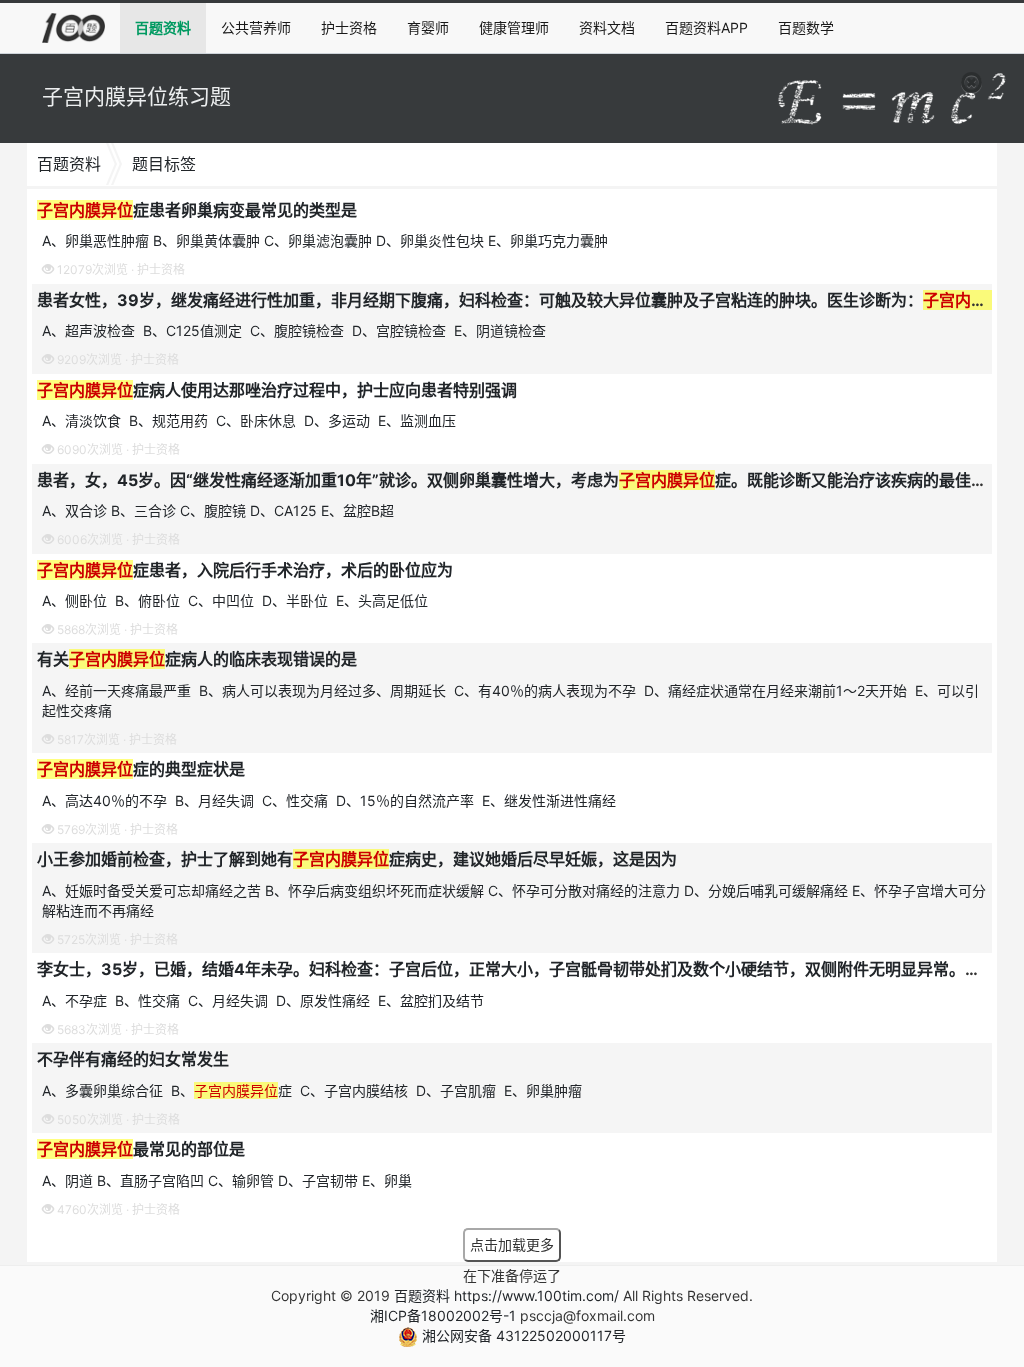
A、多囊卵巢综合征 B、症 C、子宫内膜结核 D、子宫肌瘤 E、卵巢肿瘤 (314, 1090)
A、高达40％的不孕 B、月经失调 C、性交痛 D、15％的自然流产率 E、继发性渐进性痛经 (331, 800)
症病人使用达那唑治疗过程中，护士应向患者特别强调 (277, 390)
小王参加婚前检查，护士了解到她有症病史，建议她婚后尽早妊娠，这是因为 (357, 859)
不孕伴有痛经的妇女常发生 (133, 1059)
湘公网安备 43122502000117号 (522, 1335)
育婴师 (428, 27)
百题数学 (806, 27)
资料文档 (607, 27)
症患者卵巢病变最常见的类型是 (197, 210)
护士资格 (349, 27)
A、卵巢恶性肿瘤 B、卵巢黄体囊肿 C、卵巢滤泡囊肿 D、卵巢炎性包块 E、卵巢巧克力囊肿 (325, 240)
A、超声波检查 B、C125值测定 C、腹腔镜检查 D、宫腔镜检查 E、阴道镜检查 (296, 330)
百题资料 (163, 27)
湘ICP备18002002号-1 (443, 1315)
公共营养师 (256, 27)
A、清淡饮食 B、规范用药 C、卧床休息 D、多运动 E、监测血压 (251, 420)
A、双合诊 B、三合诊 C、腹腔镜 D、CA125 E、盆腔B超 (218, 510)
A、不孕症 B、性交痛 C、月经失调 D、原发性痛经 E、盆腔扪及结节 (265, 1000)
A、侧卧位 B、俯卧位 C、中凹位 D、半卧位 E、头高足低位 (237, 600)
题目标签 (164, 164)
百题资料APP (706, 27)
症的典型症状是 (141, 769)
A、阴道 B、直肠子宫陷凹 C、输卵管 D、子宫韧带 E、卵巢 (227, 1180)
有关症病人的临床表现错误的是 (197, 659)
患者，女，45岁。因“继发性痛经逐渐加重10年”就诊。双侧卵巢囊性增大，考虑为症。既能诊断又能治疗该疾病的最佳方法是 (528, 480)
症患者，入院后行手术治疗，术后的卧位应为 (245, 570)
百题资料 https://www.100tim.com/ (506, 1295)
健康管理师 (514, 27)
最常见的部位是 (141, 1149)
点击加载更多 (512, 1244)
